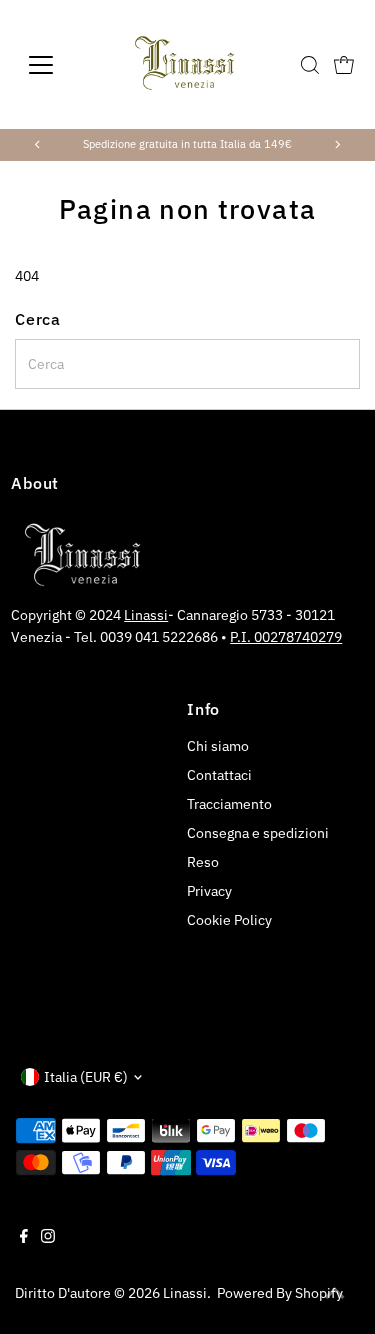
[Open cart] (344, 65)
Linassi (146, 615)
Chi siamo (218, 746)
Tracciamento (229, 804)
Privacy (209, 891)
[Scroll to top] (335, 1294)
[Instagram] (48, 1238)
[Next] (337, 144)
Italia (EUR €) (86, 1077)
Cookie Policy (229, 920)
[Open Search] (310, 65)
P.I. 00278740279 (286, 637)
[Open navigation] (56, 65)
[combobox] (187, 364)
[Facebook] (24, 1238)
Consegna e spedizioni (258, 833)
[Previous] (37, 144)
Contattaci (219, 775)
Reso (203, 862)
